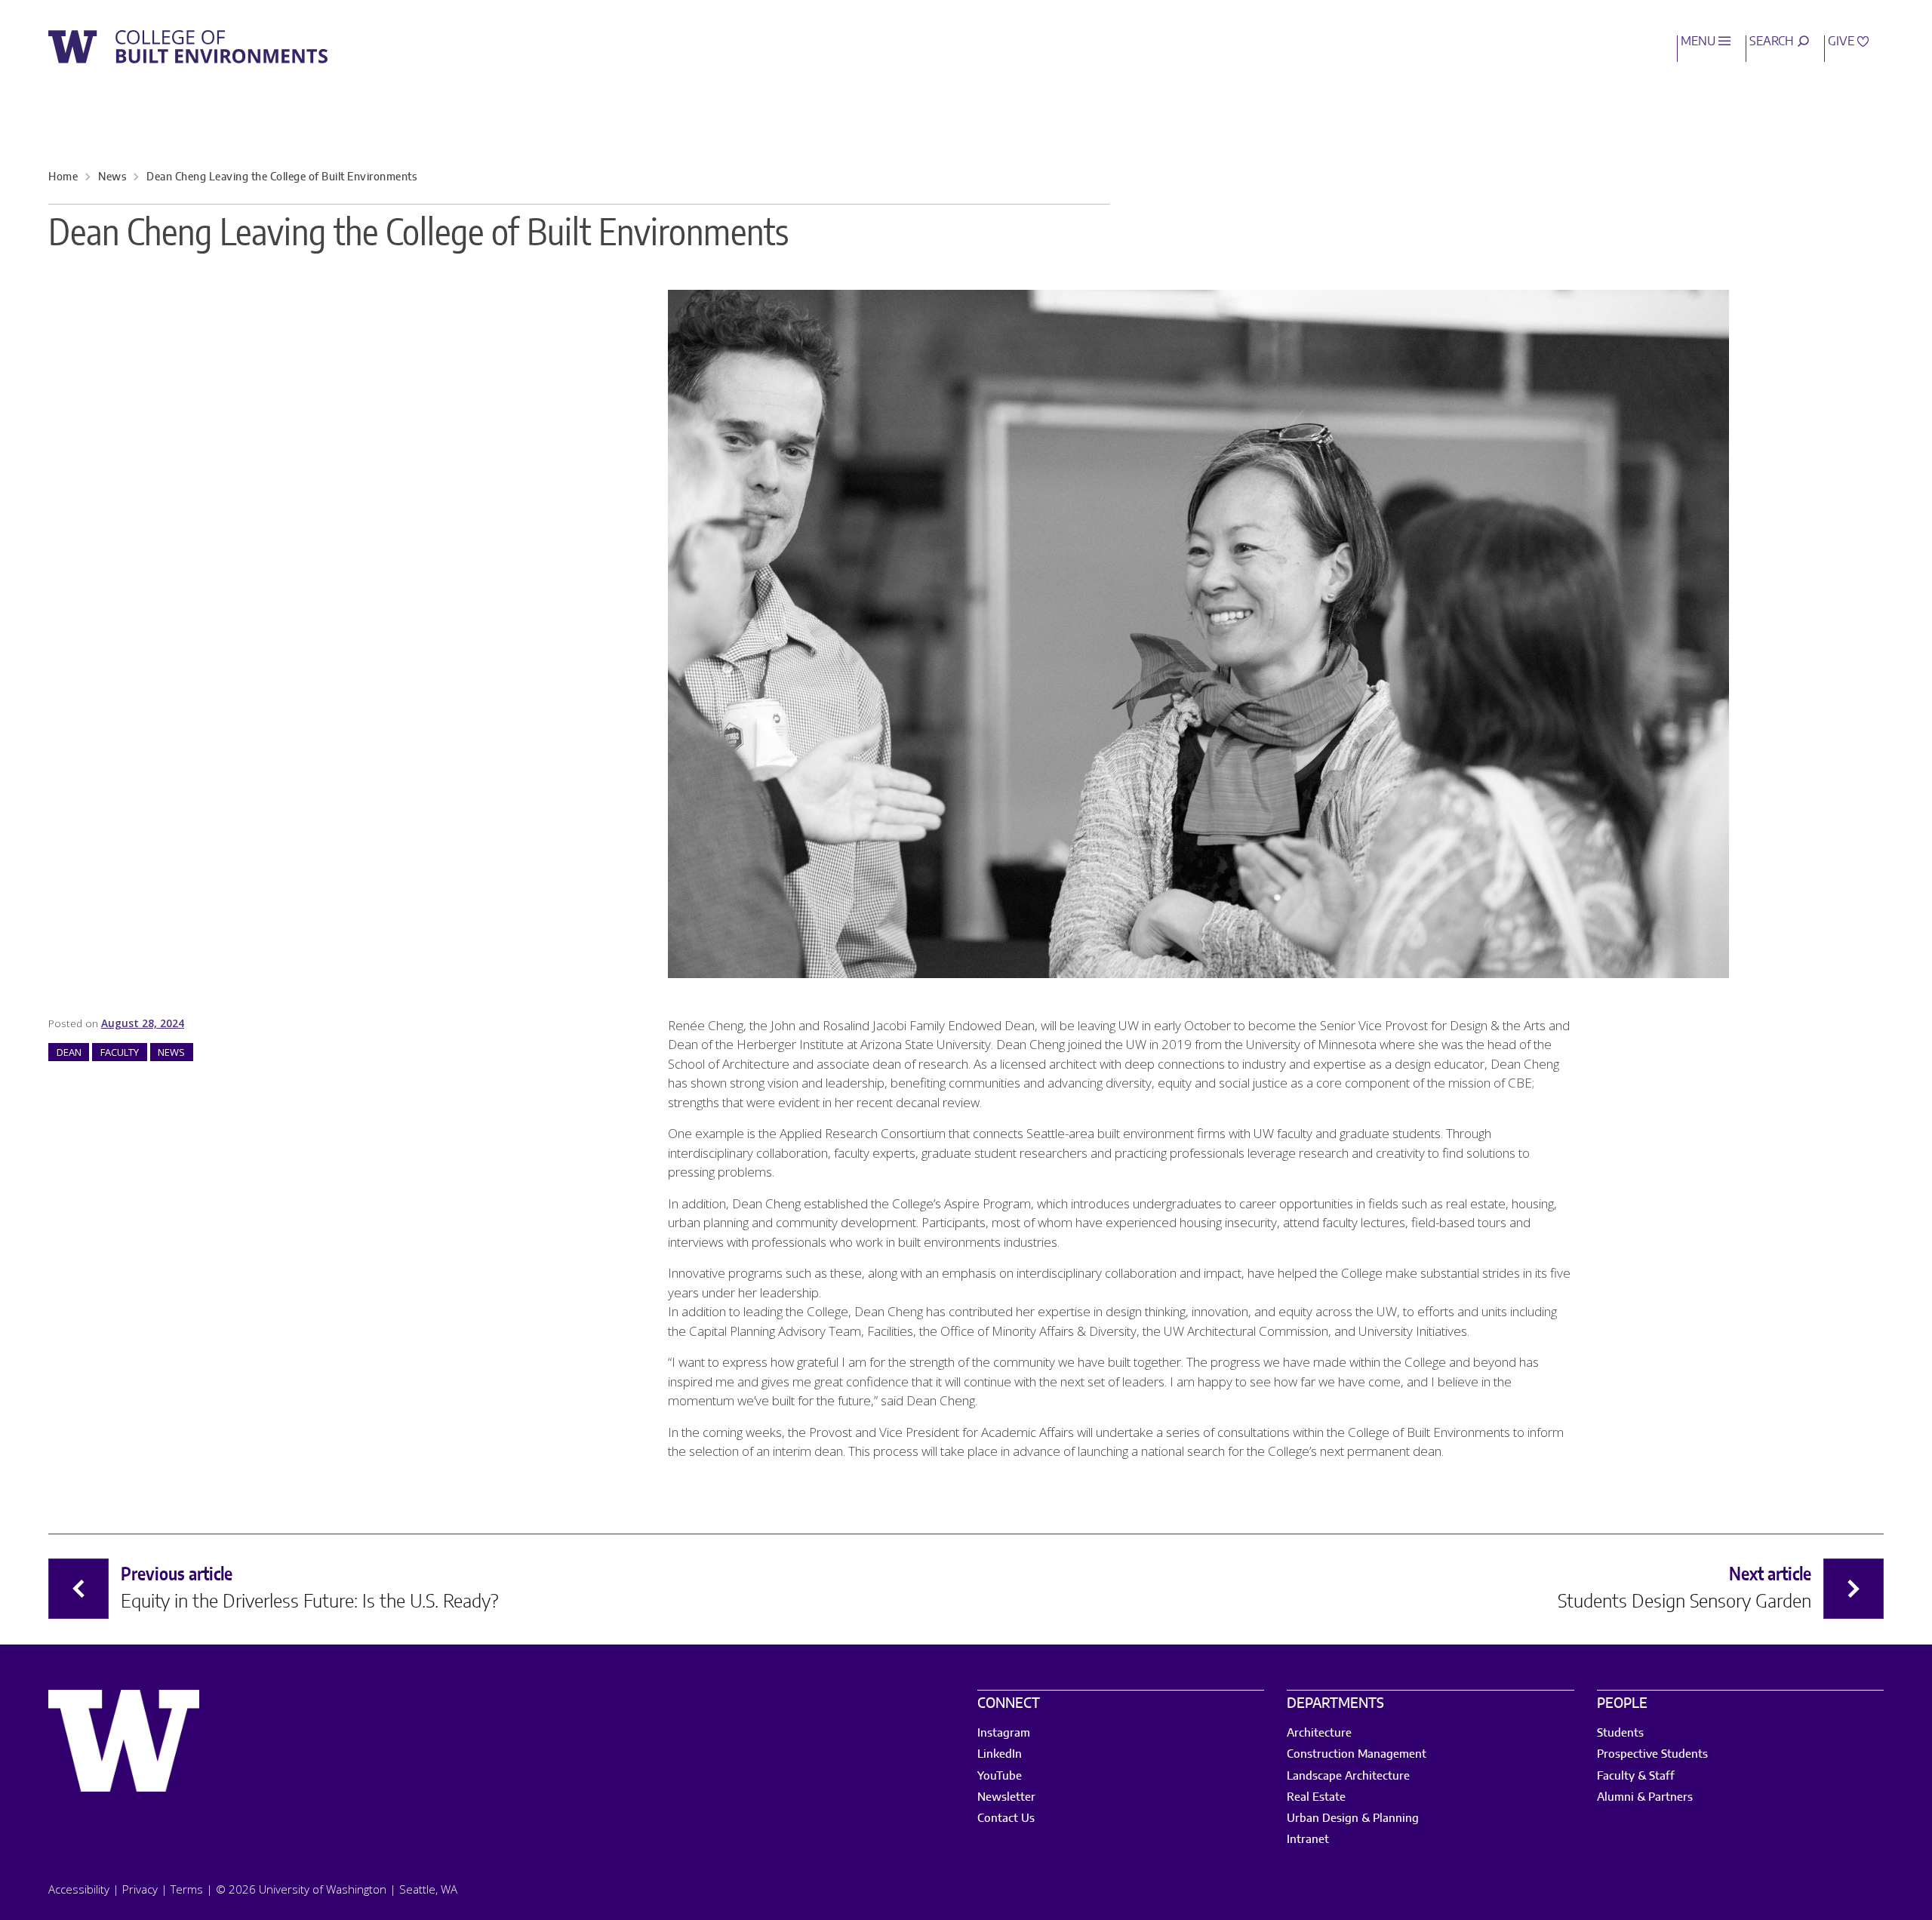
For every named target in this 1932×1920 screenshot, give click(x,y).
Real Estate (1316, 1797)
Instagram (1004, 1733)
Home (63, 177)
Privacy (140, 1889)
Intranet (1308, 1840)
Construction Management (1357, 1754)
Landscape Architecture (1348, 1776)
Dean (69, 1052)
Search (1773, 42)
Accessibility (79, 1889)
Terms (187, 1889)
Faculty (120, 1052)
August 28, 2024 (143, 1023)
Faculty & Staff (1636, 1776)
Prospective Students (1652, 1754)
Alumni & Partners (1645, 1797)
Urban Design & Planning (1353, 1818)
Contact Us (1006, 1818)
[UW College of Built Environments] (188, 47)
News (112, 177)
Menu (1700, 42)
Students (1620, 1733)
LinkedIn (1000, 1754)
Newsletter (1006, 1797)
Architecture (1319, 1733)
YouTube (1000, 1776)
